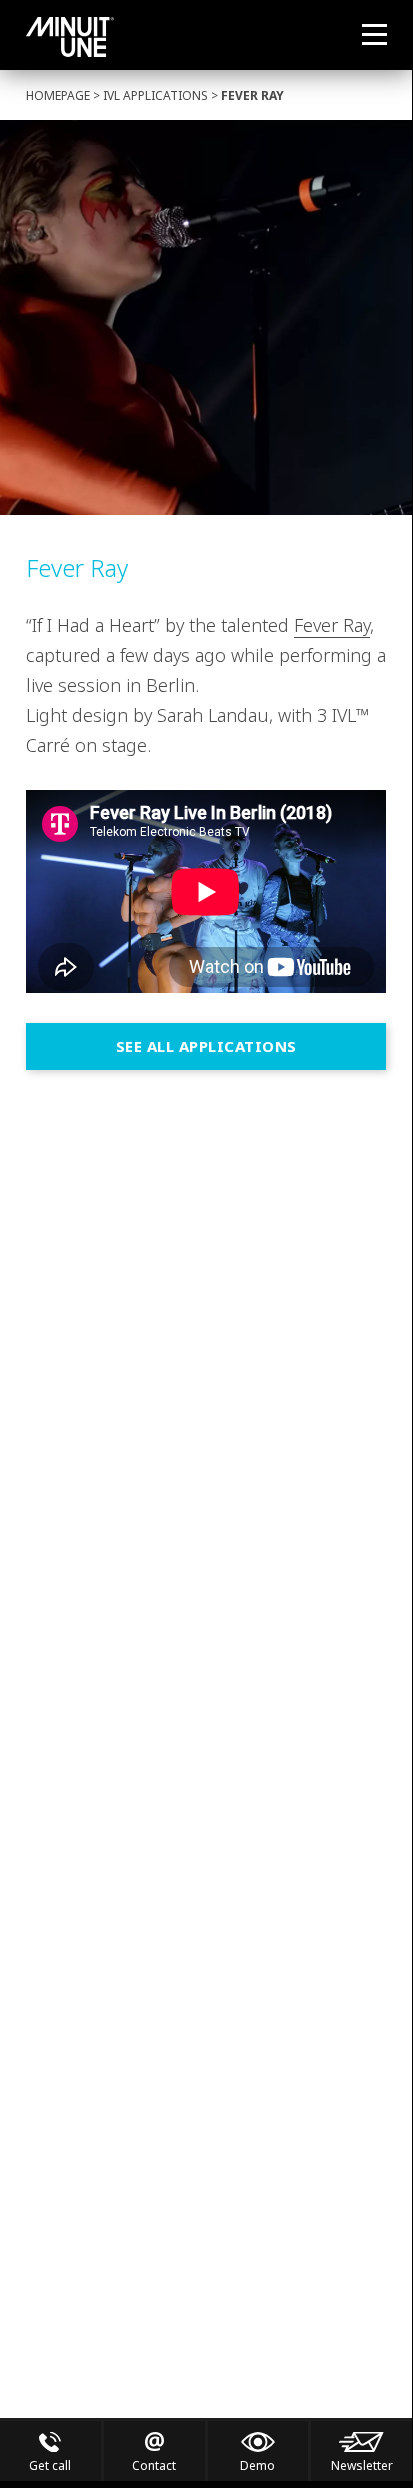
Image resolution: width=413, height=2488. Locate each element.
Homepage (58, 95)
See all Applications (206, 1046)
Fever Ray (332, 625)
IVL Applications (155, 95)
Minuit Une (70, 37)
